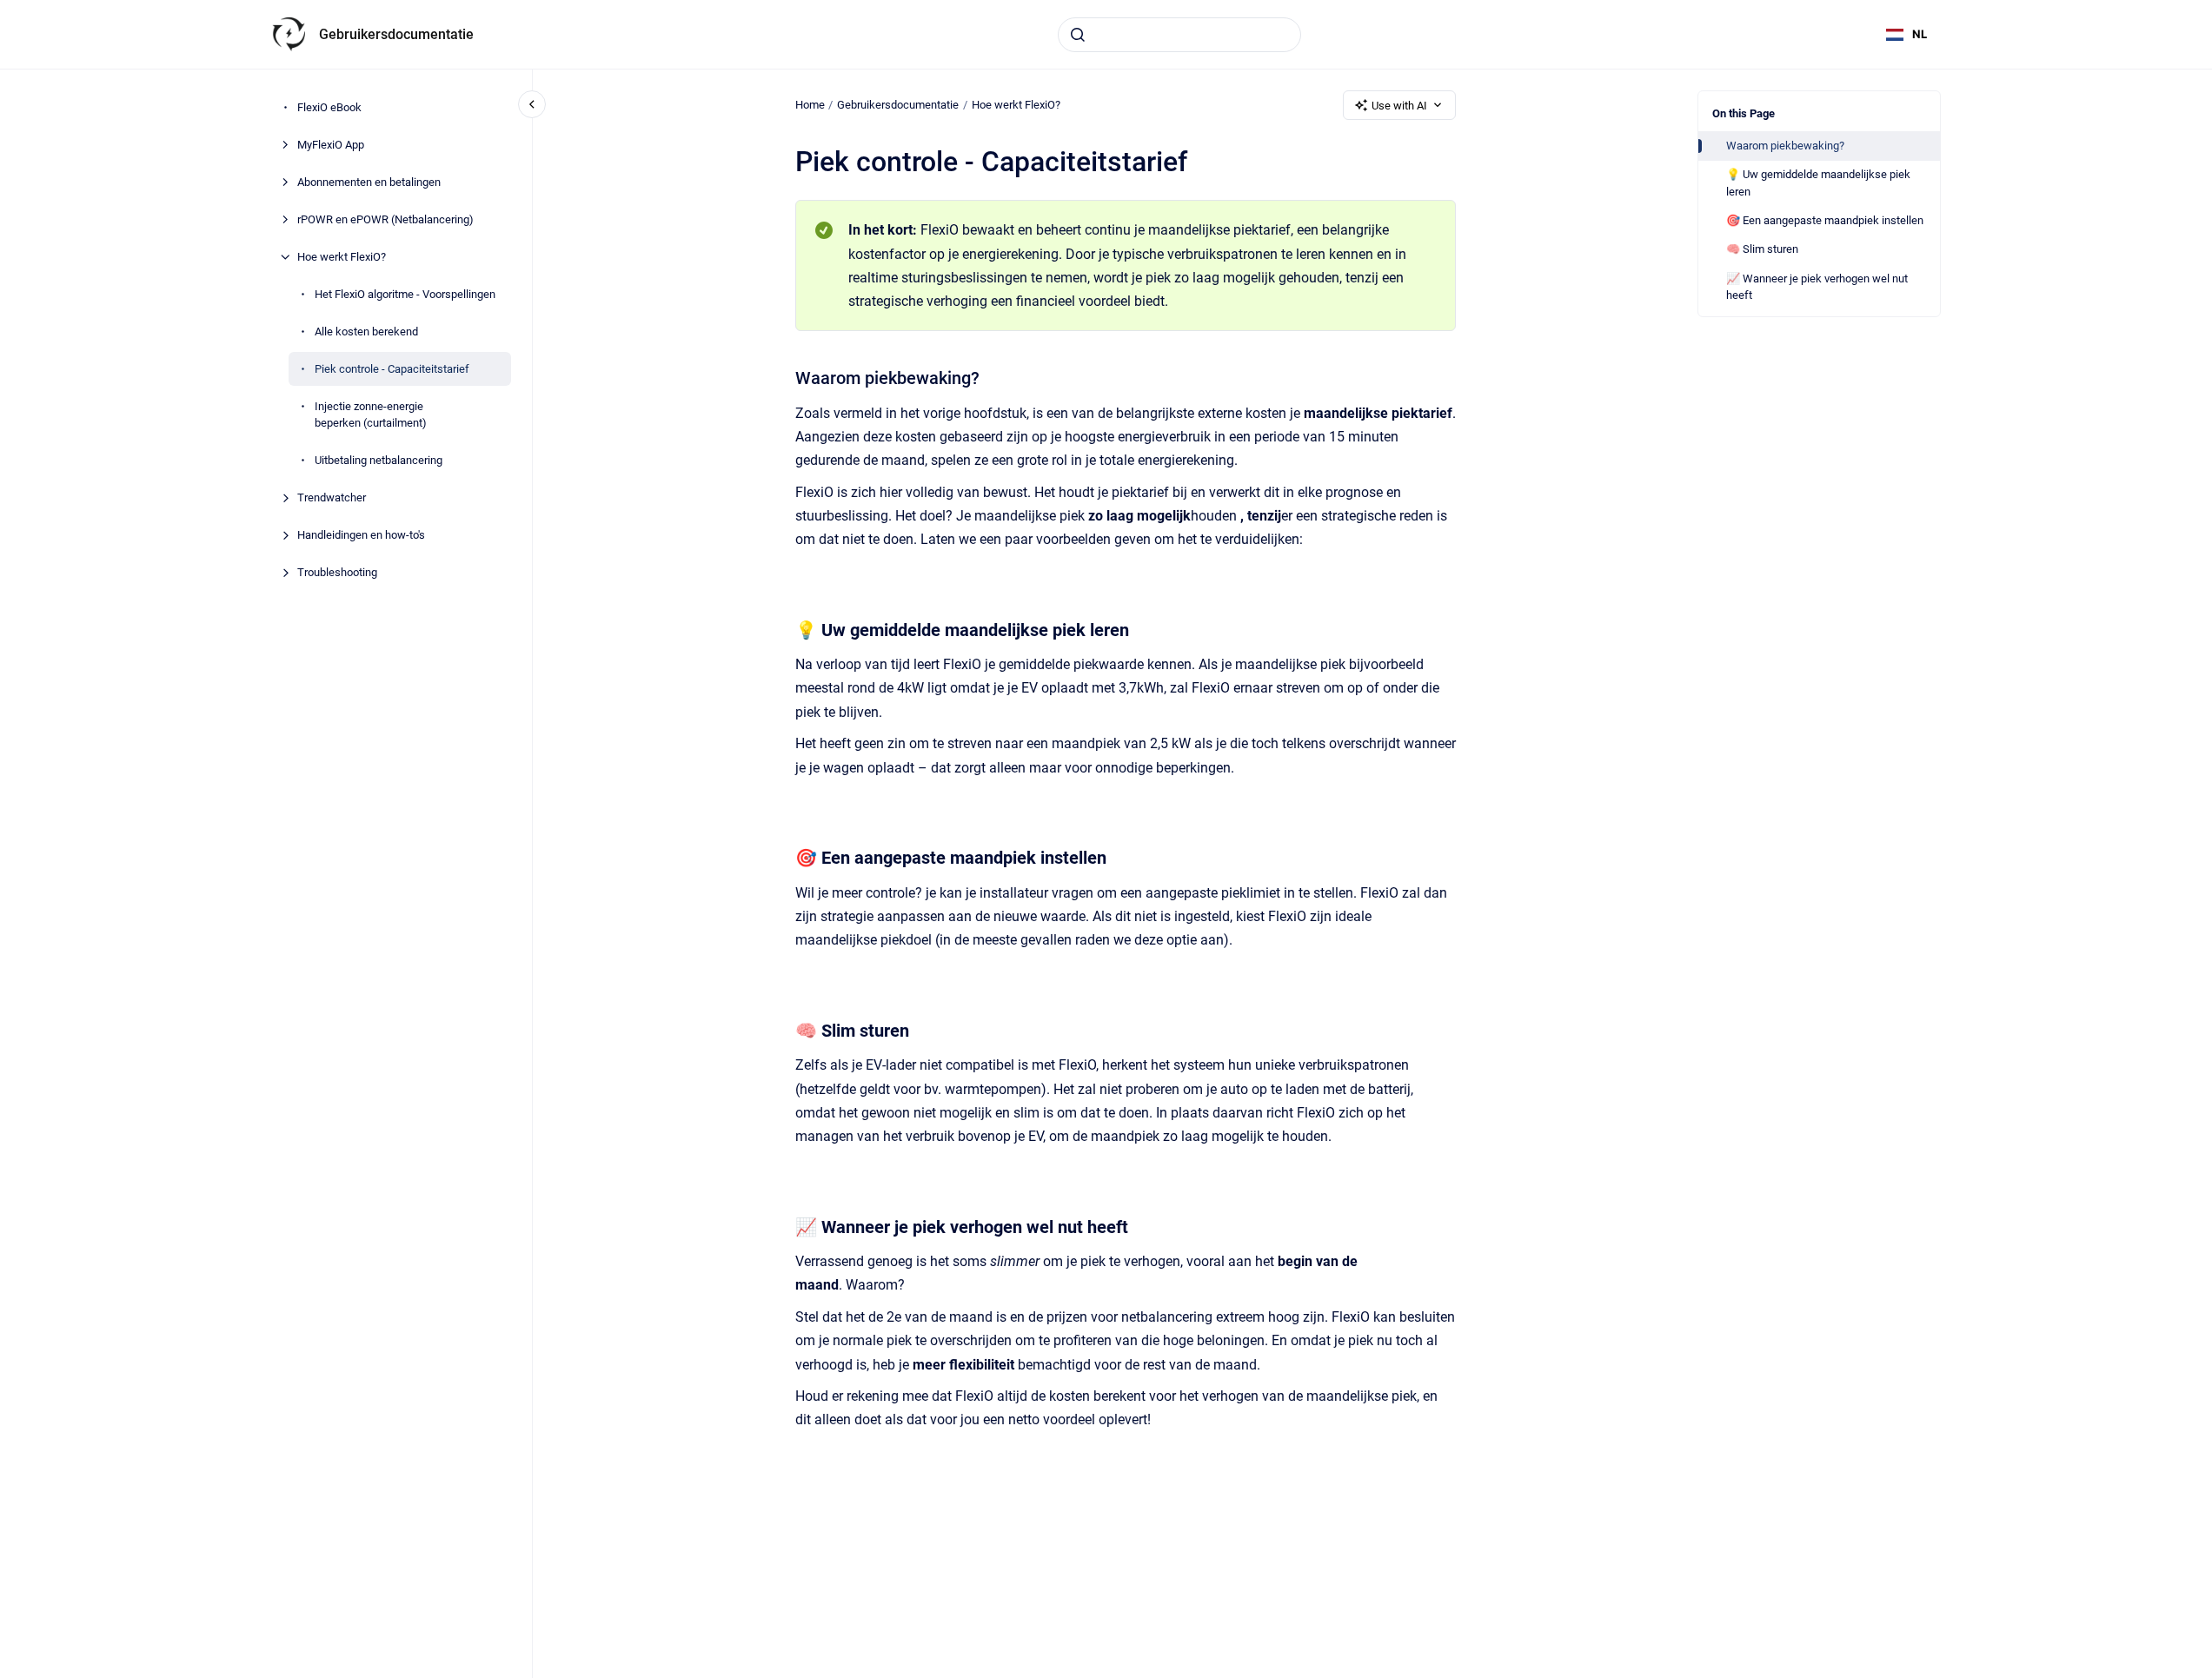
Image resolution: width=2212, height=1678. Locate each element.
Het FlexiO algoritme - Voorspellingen (405, 294)
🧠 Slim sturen (1762, 249)
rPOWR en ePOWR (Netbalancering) (385, 219)
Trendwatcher (332, 497)
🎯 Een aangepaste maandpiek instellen (1825, 220)
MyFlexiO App (331, 145)
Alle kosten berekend (366, 332)
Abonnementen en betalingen (369, 182)
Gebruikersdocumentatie (396, 34)
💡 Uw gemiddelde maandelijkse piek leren (1818, 183)
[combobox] (1179, 35)
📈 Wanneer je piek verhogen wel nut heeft (1817, 287)
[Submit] (1078, 35)
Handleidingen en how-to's (361, 535)
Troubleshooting (337, 572)
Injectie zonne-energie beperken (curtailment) (371, 415)
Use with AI (1399, 106)
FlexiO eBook (329, 107)
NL (1920, 34)
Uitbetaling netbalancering (379, 460)
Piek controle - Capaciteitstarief (392, 369)
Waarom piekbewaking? (1785, 146)
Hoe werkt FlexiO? (344, 257)
